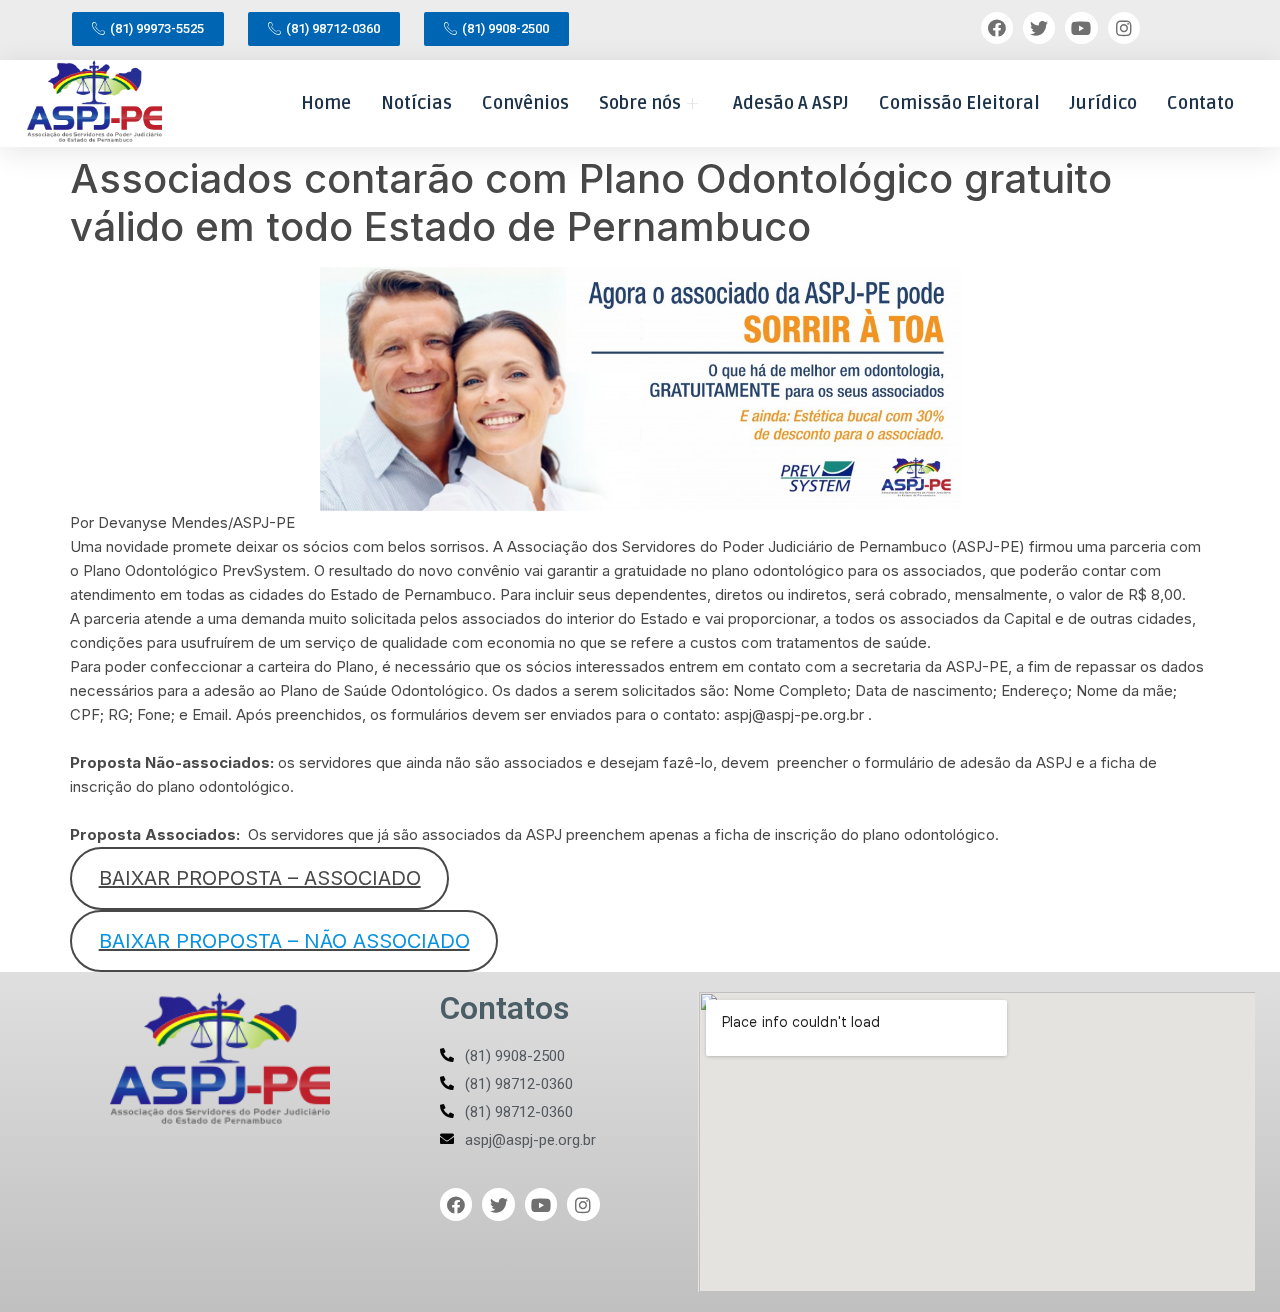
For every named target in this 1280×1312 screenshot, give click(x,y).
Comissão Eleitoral (959, 103)
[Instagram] (1124, 28)
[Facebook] (997, 28)
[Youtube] (1081, 28)
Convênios (525, 103)
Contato (1200, 103)
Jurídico (1103, 103)
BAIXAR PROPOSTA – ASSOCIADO (260, 878)
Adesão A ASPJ (791, 103)
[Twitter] (1039, 28)
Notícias (416, 103)
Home (326, 103)
